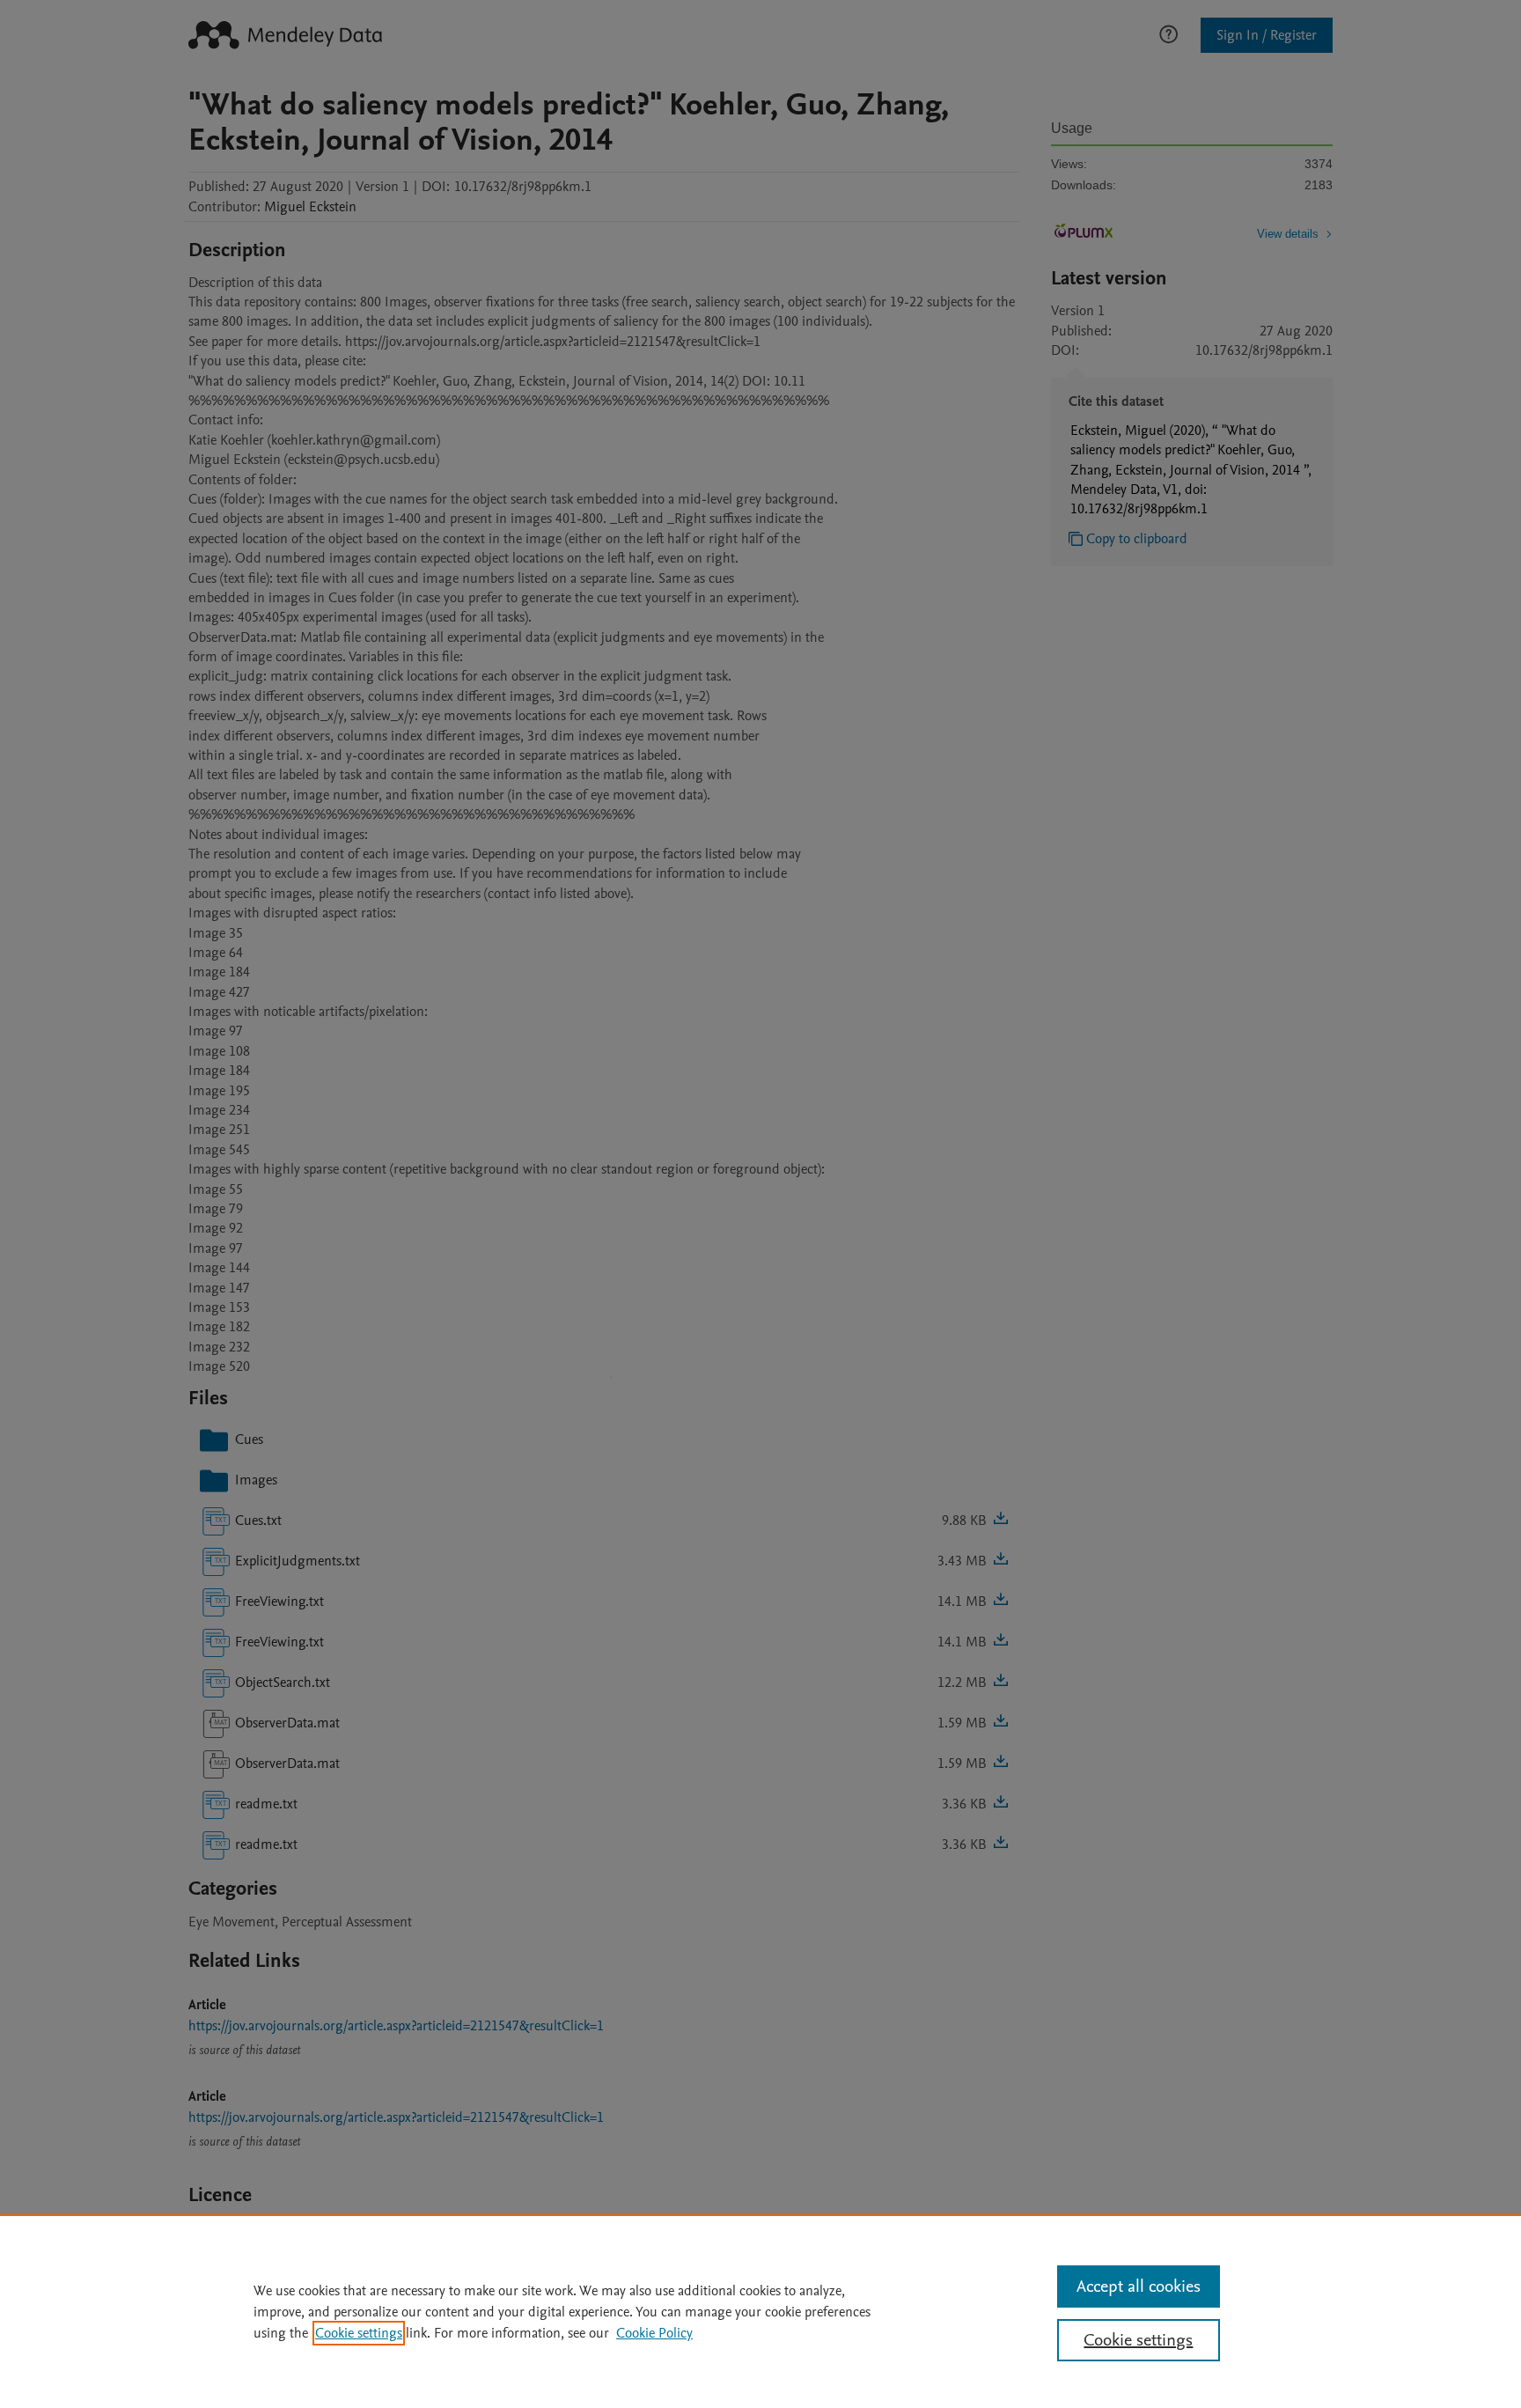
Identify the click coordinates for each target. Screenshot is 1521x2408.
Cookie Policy (654, 2333)
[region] (760, 2311)
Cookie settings (359, 2333)
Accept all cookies (1139, 2286)
